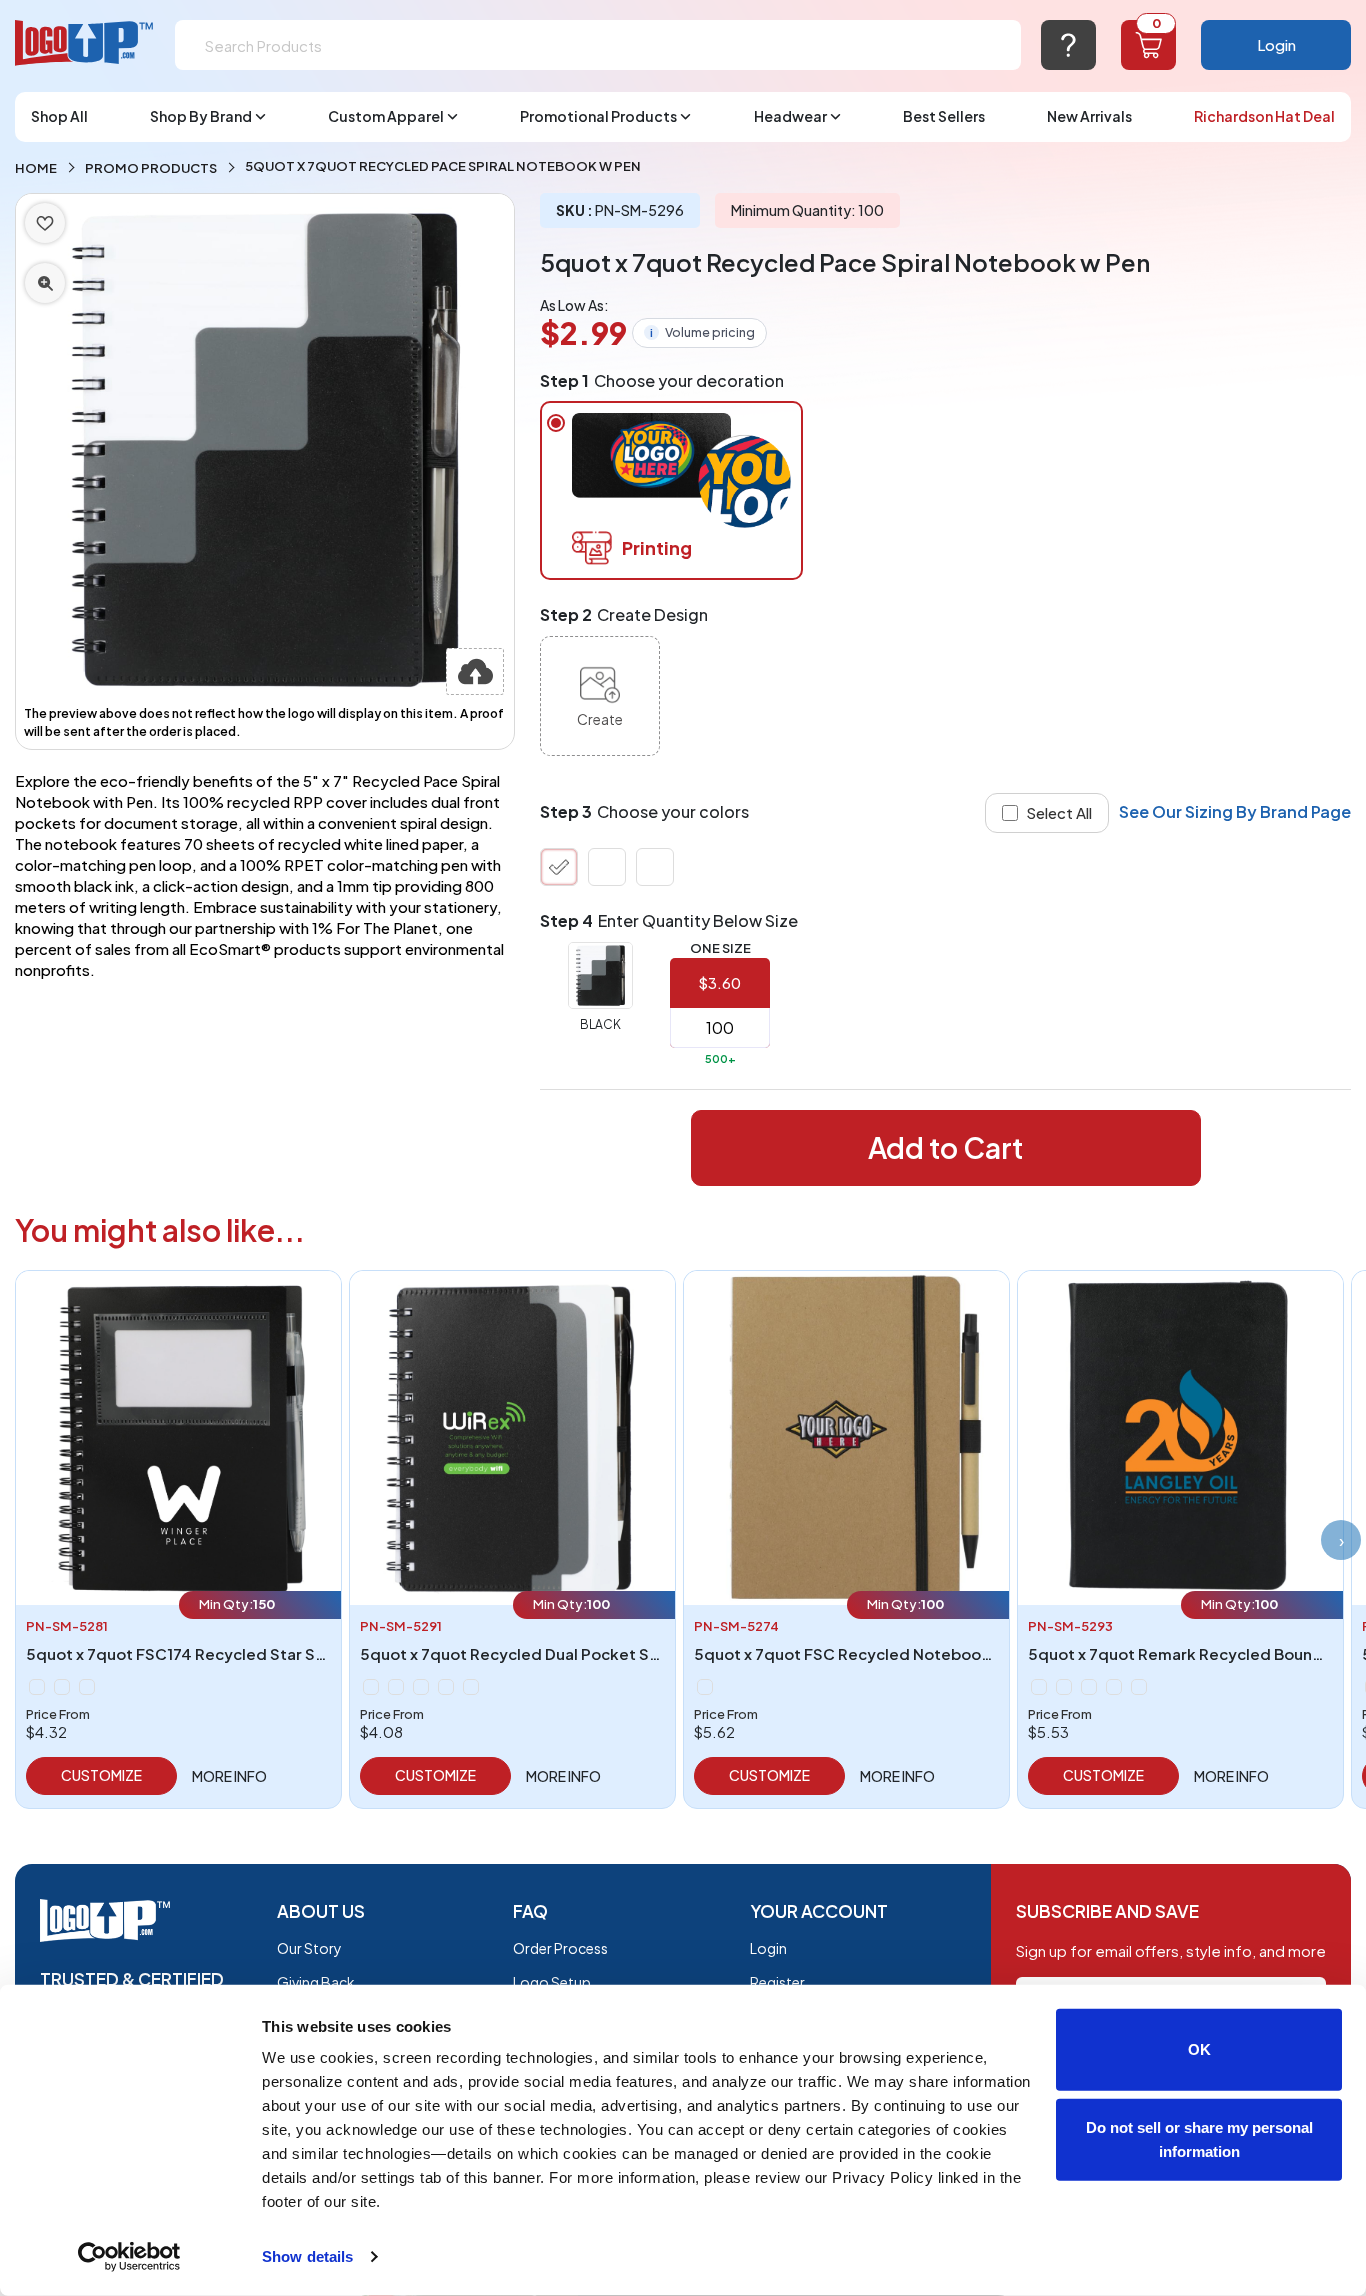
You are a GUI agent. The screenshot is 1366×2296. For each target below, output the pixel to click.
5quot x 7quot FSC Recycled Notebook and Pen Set (889, 1653)
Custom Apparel (386, 116)
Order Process (560, 1948)
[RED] (655, 867)
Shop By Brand (201, 116)
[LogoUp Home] (85, 43)
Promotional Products (598, 116)
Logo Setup (552, 1982)
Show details (307, 2256)
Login (1276, 44)
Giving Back (316, 1982)
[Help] (1068, 45)
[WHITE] (87, 1687)
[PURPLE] (446, 1687)
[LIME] (421, 1687)
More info (229, 1776)
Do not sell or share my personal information (1199, 2138)
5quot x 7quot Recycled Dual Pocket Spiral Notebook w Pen (585, 1653)
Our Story (309, 1948)
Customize (101, 1775)
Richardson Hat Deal (1264, 116)
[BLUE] (607, 867)
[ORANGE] (1114, 1687)
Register (777, 1982)
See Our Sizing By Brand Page (1235, 811)
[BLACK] (559, 867)
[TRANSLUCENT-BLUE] (62, 1687)
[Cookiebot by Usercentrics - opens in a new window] (129, 2257)
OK (1199, 2049)
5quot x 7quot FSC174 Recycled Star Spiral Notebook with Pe (256, 1653)
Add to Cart (945, 1147)
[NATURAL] (705, 1687)
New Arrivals (1089, 116)
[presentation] (1341, 1540)
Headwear (790, 116)
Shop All (59, 116)
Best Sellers (944, 116)
